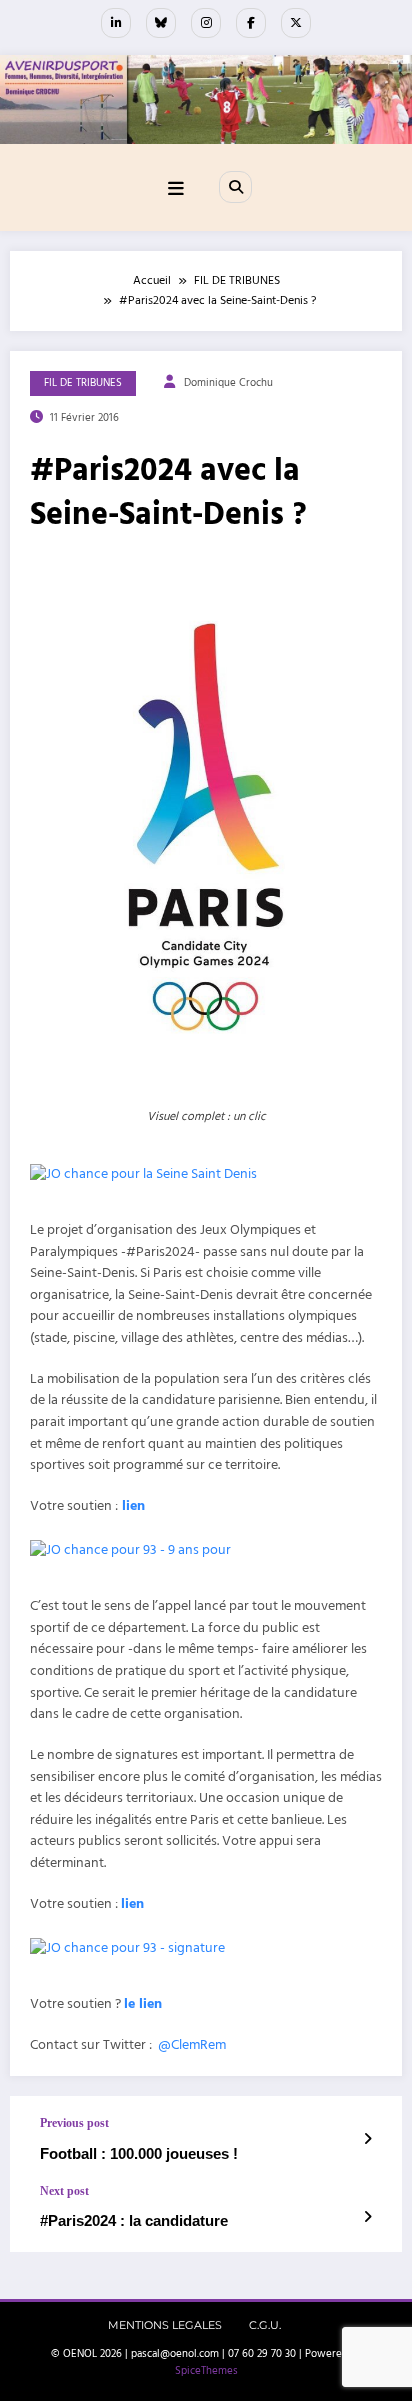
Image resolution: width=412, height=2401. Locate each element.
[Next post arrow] (367, 2218)
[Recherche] (235, 187)
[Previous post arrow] (367, 2140)
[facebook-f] (251, 23)
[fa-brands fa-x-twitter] (296, 23)
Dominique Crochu (228, 383)
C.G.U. (265, 2325)
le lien (143, 2004)
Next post (64, 2191)
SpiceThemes (206, 2371)
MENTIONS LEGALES (165, 2325)
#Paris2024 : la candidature (134, 2220)
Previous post (74, 2123)
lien (133, 1506)
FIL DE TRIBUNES (83, 383)
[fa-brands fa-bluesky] (161, 23)
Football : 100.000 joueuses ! (139, 2153)
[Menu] (176, 189)
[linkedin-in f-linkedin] (116, 23)
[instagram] (206, 23)
